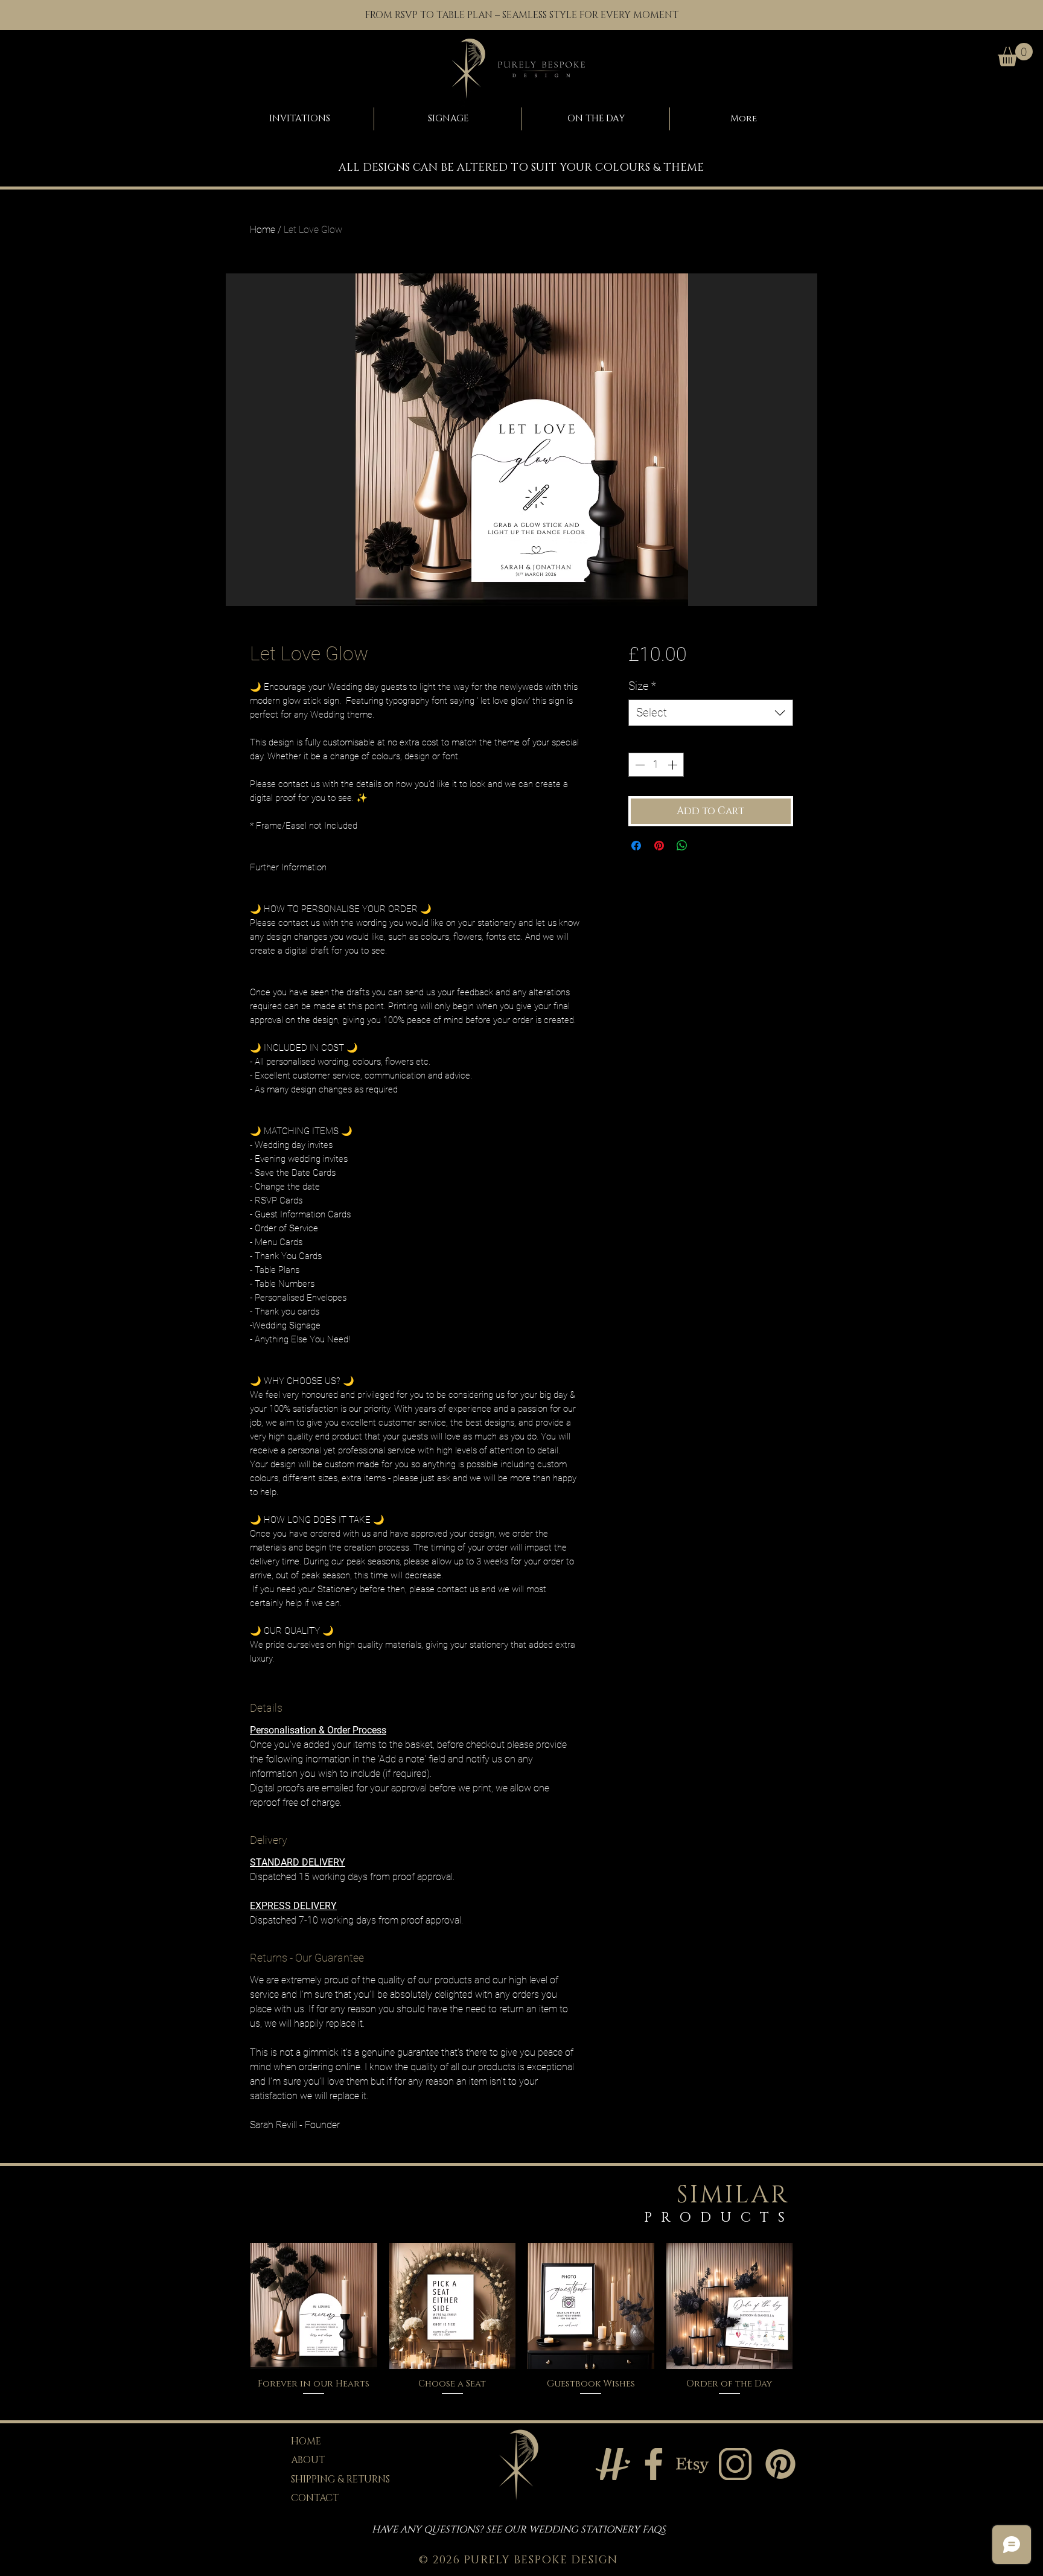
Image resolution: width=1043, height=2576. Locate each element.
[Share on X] (705, 846)
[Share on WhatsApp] (682, 846)
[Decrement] (639, 765)
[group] (521, 2320)
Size (642, 686)
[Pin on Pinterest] (659, 846)
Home (263, 230)
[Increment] (674, 765)
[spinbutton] (656, 765)
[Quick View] (314, 2306)
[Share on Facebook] (636, 846)
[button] (1015, 55)
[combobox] (711, 713)
